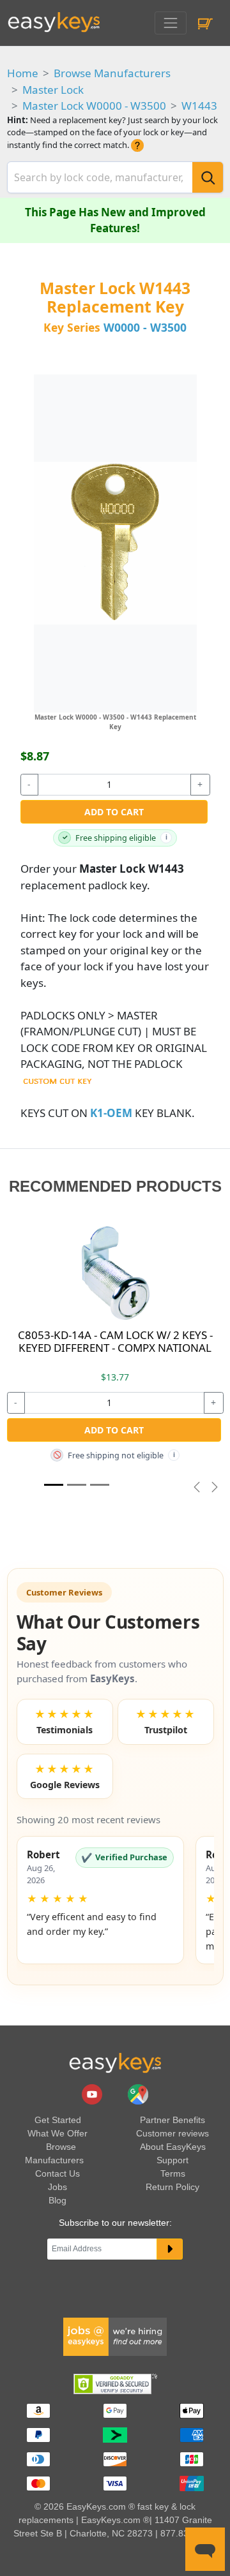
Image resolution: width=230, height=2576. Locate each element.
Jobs (57, 2187)
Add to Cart (114, 812)
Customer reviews (172, 2133)
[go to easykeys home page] (115, 2062)
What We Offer (57, 2133)
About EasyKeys (173, 2147)
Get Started (58, 2120)
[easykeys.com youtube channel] (93, 2093)
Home (23, 73)
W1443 (199, 106)
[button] (101, 1900)
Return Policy (172, 2187)
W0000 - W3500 (145, 327)
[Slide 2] (100, 1485)
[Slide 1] (54, 1485)
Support (172, 2160)
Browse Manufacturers (112, 73)
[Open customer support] (205, 2549)
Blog (57, 2200)
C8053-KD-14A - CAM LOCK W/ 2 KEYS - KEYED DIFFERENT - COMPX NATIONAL (115, 1341)
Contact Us (57, 2173)
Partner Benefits (172, 2120)
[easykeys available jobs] (115, 2336)
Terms (173, 2173)
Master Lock (53, 90)
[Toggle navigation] (170, 23)
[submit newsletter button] (170, 2249)
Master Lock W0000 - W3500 (94, 106)
